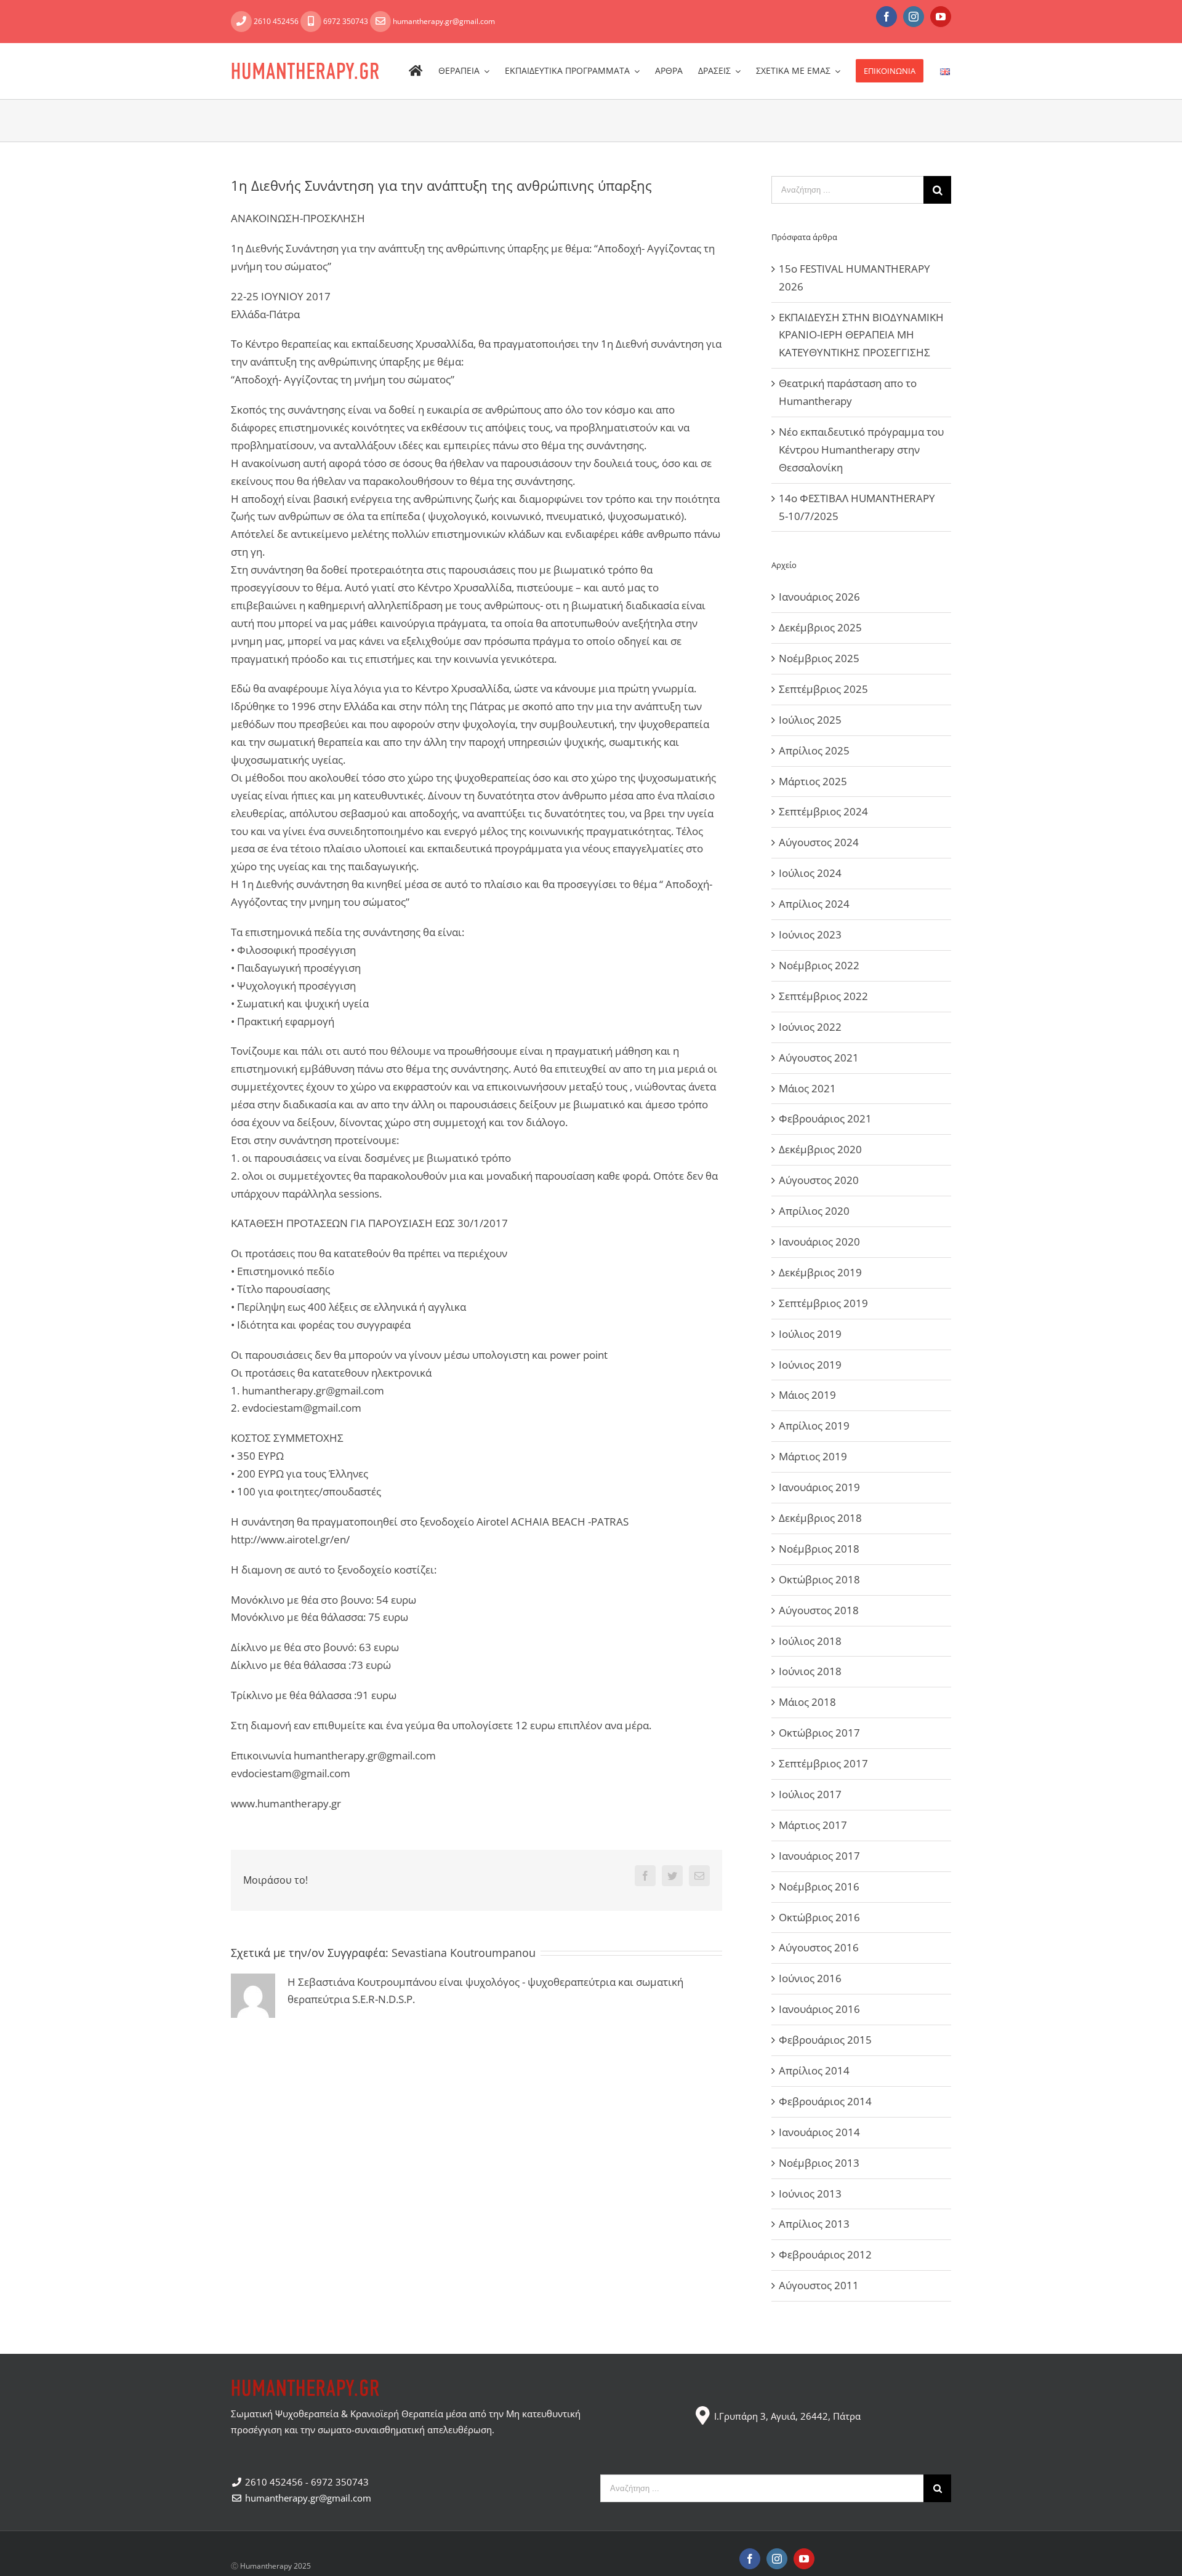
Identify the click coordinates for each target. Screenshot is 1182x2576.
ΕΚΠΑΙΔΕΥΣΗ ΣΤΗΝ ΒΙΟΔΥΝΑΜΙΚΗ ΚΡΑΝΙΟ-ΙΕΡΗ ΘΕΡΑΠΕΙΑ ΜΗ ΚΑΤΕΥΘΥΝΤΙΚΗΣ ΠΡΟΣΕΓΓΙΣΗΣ (861, 335)
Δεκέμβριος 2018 (820, 1518)
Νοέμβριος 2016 (819, 1886)
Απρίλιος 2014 (814, 2070)
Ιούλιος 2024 (810, 873)
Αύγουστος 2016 (819, 1947)
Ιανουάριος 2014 (819, 2132)
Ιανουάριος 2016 (819, 2009)
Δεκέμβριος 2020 (820, 1149)
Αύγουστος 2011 (819, 2285)
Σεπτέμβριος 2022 (823, 996)
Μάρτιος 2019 (813, 1456)
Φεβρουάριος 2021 (825, 1118)
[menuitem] (424, 71)
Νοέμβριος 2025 (819, 658)
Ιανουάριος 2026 (819, 597)
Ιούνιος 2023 (810, 934)
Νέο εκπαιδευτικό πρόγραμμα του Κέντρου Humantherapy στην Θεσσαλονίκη (861, 450)
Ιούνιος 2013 (810, 2194)
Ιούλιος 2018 (810, 1641)
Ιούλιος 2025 (810, 720)
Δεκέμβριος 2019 (820, 1272)
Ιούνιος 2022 (810, 1027)
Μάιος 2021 (807, 1088)
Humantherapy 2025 (275, 2566)
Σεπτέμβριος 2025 (823, 689)
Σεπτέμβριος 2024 (823, 811)
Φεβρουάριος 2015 (825, 2040)
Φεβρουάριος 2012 (825, 2254)
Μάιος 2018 (807, 1702)
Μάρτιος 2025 (813, 781)
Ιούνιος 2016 (810, 1978)
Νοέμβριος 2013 (819, 2163)
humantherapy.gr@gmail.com (443, 21)
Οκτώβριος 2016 (819, 1917)
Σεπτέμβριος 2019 (823, 1303)
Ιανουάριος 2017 (819, 1856)
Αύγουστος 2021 (819, 1058)
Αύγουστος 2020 (819, 1180)
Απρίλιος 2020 (814, 1211)
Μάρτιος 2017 (813, 1825)
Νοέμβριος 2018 (819, 1549)
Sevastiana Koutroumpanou (464, 1953)
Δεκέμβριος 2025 (820, 627)
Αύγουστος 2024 (819, 842)
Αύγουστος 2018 (819, 1610)
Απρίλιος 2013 (814, 2224)
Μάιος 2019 (807, 1395)
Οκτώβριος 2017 (819, 1733)
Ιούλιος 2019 (810, 1334)
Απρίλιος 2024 (814, 904)
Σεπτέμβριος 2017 (823, 1763)
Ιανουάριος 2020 (819, 1242)
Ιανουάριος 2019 (819, 1487)
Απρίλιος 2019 (814, 1426)
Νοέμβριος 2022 (819, 965)
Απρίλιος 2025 (814, 750)
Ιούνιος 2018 (810, 1671)
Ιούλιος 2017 (810, 1794)
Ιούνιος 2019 (810, 1365)
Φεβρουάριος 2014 (825, 2101)
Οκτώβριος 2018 (819, 1579)
